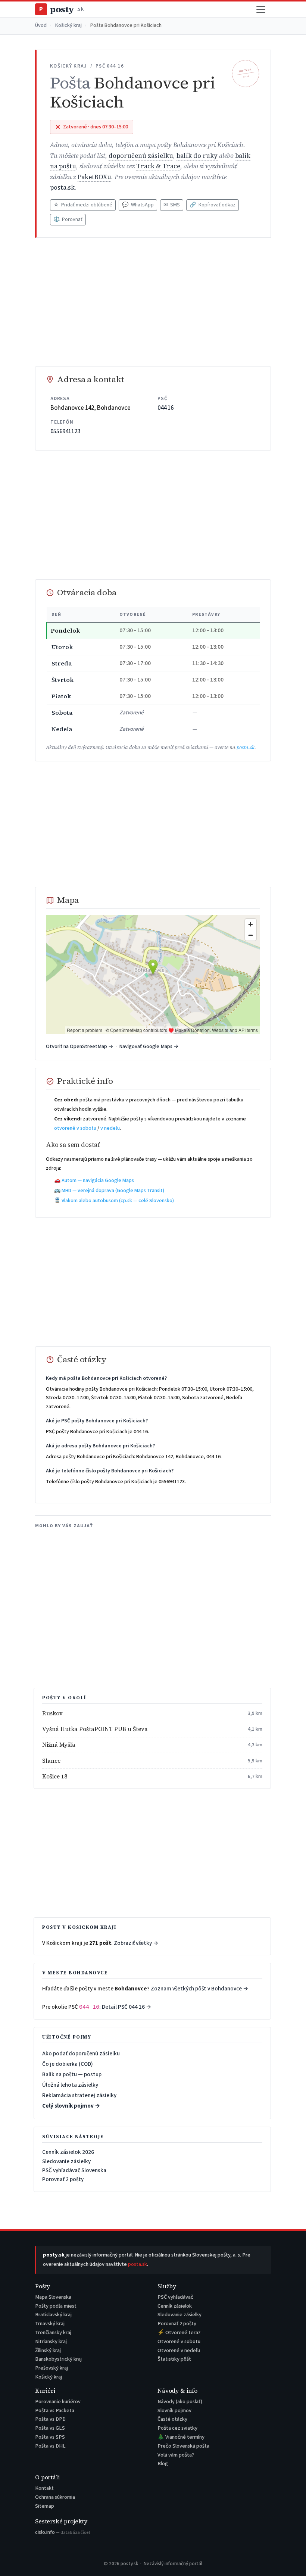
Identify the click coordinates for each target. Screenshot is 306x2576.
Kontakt (44, 2488)
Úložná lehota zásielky (70, 2085)
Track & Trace (158, 166)
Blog (163, 2463)
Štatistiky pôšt (174, 2359)
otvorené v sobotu (75, 1128)
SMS (172, 205)
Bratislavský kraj (53, 2315)
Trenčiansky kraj (53, 2332)
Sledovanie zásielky (66, 2161)
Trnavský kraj (50, 2324)
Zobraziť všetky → (136, 1943)
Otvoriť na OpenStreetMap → (80, 1046)
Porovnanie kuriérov (58, 2402)
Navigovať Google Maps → (149, 1046)
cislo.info (63, 2532)
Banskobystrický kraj (58, 2359)
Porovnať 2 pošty (63, 2179)
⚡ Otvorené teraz (179, 2332)
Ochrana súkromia (55, 2497)
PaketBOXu (94, 177)
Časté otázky (172, 2419)
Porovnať (68, 219)
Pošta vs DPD (50, 2419)
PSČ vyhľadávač (175, 2297)
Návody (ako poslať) (180, 2402)
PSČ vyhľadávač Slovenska (74, 2170)
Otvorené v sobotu (179, 2341)
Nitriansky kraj (51, 2341)
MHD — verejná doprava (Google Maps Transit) (113, 1191)
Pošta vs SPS (50, 2437)
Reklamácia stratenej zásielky (79, 2095)
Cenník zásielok (175, 2306)
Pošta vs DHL (50, 2446)
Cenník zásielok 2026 (68, 2152)
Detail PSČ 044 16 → (127, 2007)
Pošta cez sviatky (177, 2428)
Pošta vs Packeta (55, 2410)
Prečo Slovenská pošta (183, 2446)
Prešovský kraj (51, 2368)
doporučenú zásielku (141, 156)
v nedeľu (110, 1128)
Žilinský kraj (48, 2350)
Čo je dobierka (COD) (68, 2064)
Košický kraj (68, 25)
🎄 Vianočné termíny (181, 2437)
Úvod (41, 25)
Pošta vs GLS (50, 2428)
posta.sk (62, 188)
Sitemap (45, 2506)
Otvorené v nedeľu (179, 2350)
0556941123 (65, 431)
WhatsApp (138, 205)
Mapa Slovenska (53, 2297)
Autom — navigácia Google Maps (98, 1181)
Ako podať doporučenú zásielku (81, 2053)
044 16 (166, 408)
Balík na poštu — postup (72, 2074)
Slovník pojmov (174, 2410)
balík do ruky (197, 156)
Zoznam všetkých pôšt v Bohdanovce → (200, 1989)
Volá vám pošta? (176, 2455)
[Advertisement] (153, 302)
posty (61, 9)
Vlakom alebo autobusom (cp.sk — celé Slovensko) (118, 1201)
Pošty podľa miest (56, 2306)
